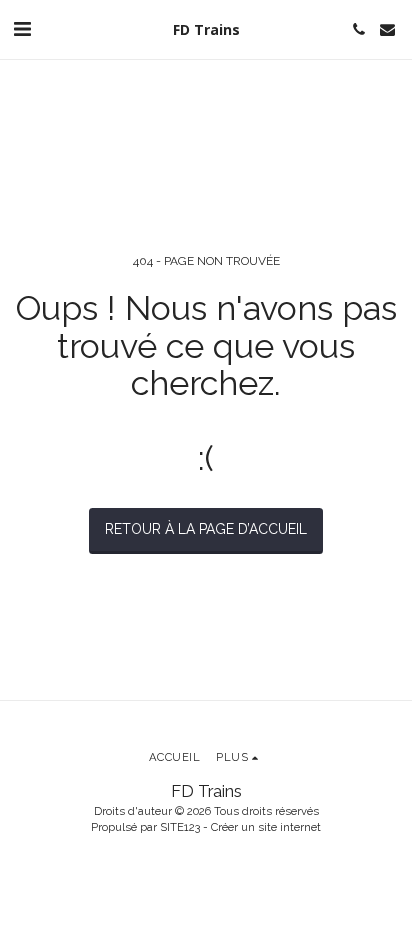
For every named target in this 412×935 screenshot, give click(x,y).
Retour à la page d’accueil (206, 529)
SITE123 (180, 827)
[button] (22, 29)
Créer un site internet (266, 827)
